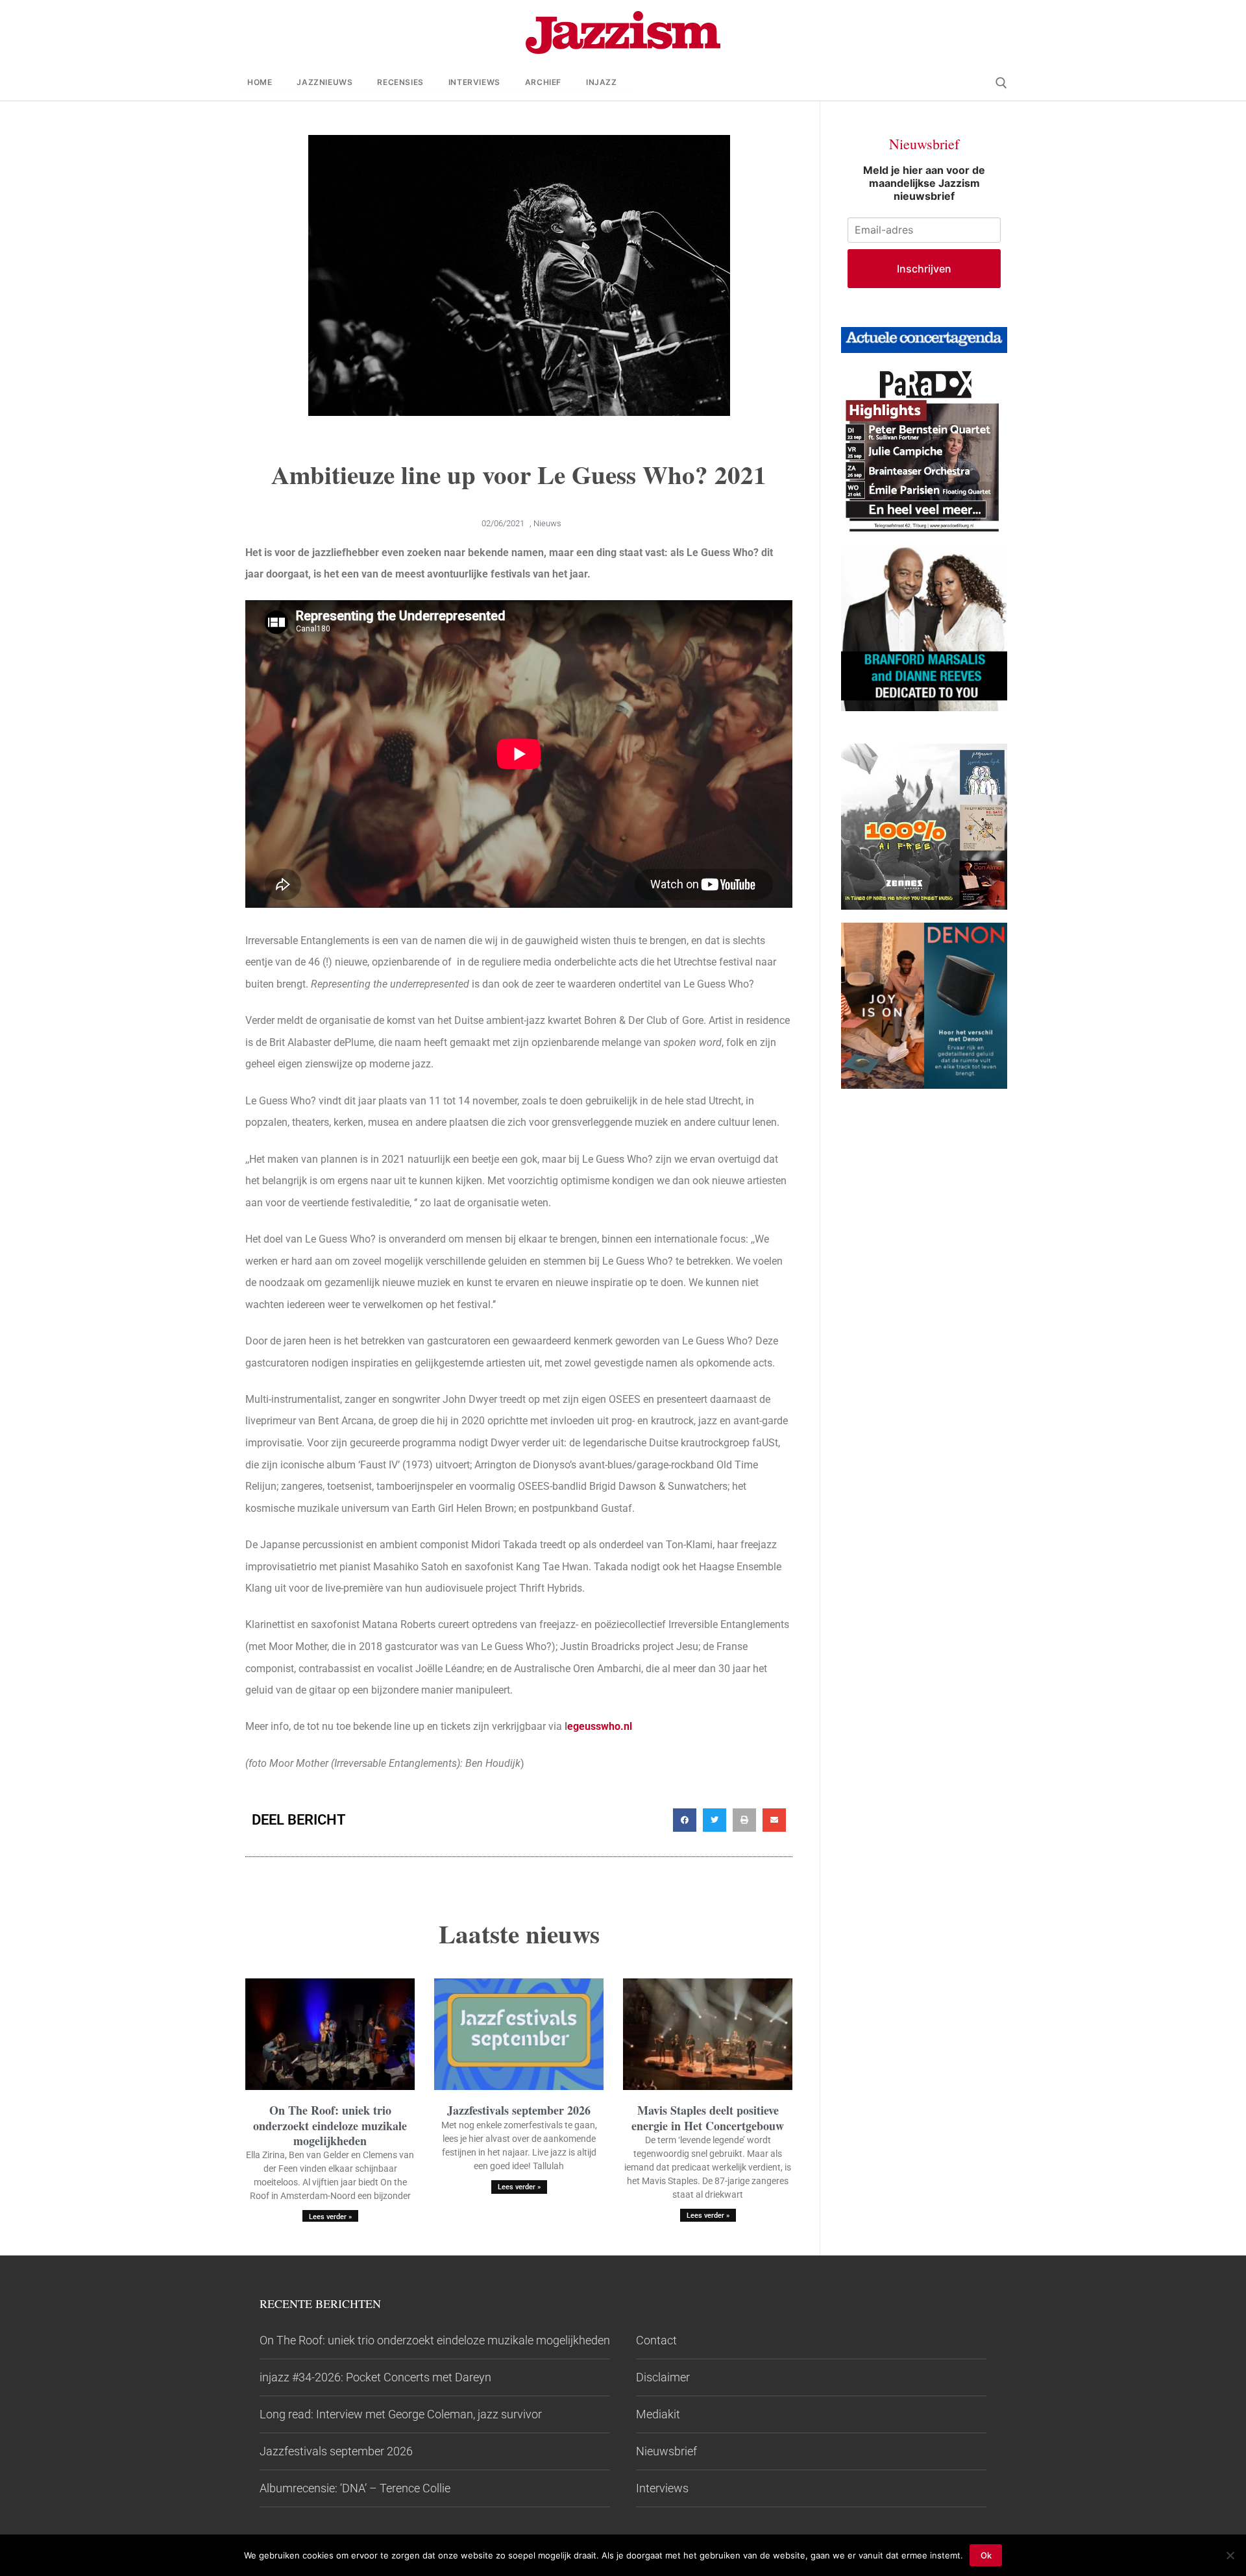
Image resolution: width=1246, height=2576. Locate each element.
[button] (685, 1820)
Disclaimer (663, 2377)
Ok (986, 2555)
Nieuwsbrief (666, 2451)
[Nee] (1230, 2555)
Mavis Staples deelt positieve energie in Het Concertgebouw (708, 2118)
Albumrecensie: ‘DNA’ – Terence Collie (355, 2488)
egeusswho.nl (600, 1726)
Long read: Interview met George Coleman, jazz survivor (401, 2414)
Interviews (662, 2488)
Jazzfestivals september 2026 (519, 2110)
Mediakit (658, 2414)
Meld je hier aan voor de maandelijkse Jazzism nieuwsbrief (924, 183)
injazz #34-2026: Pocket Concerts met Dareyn (375, 2377)
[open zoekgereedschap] (1001, 83)
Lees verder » (330, 2217)
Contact (656, 2340)
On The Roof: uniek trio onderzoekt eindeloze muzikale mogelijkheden (330, 2125)
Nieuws (547, 523)
